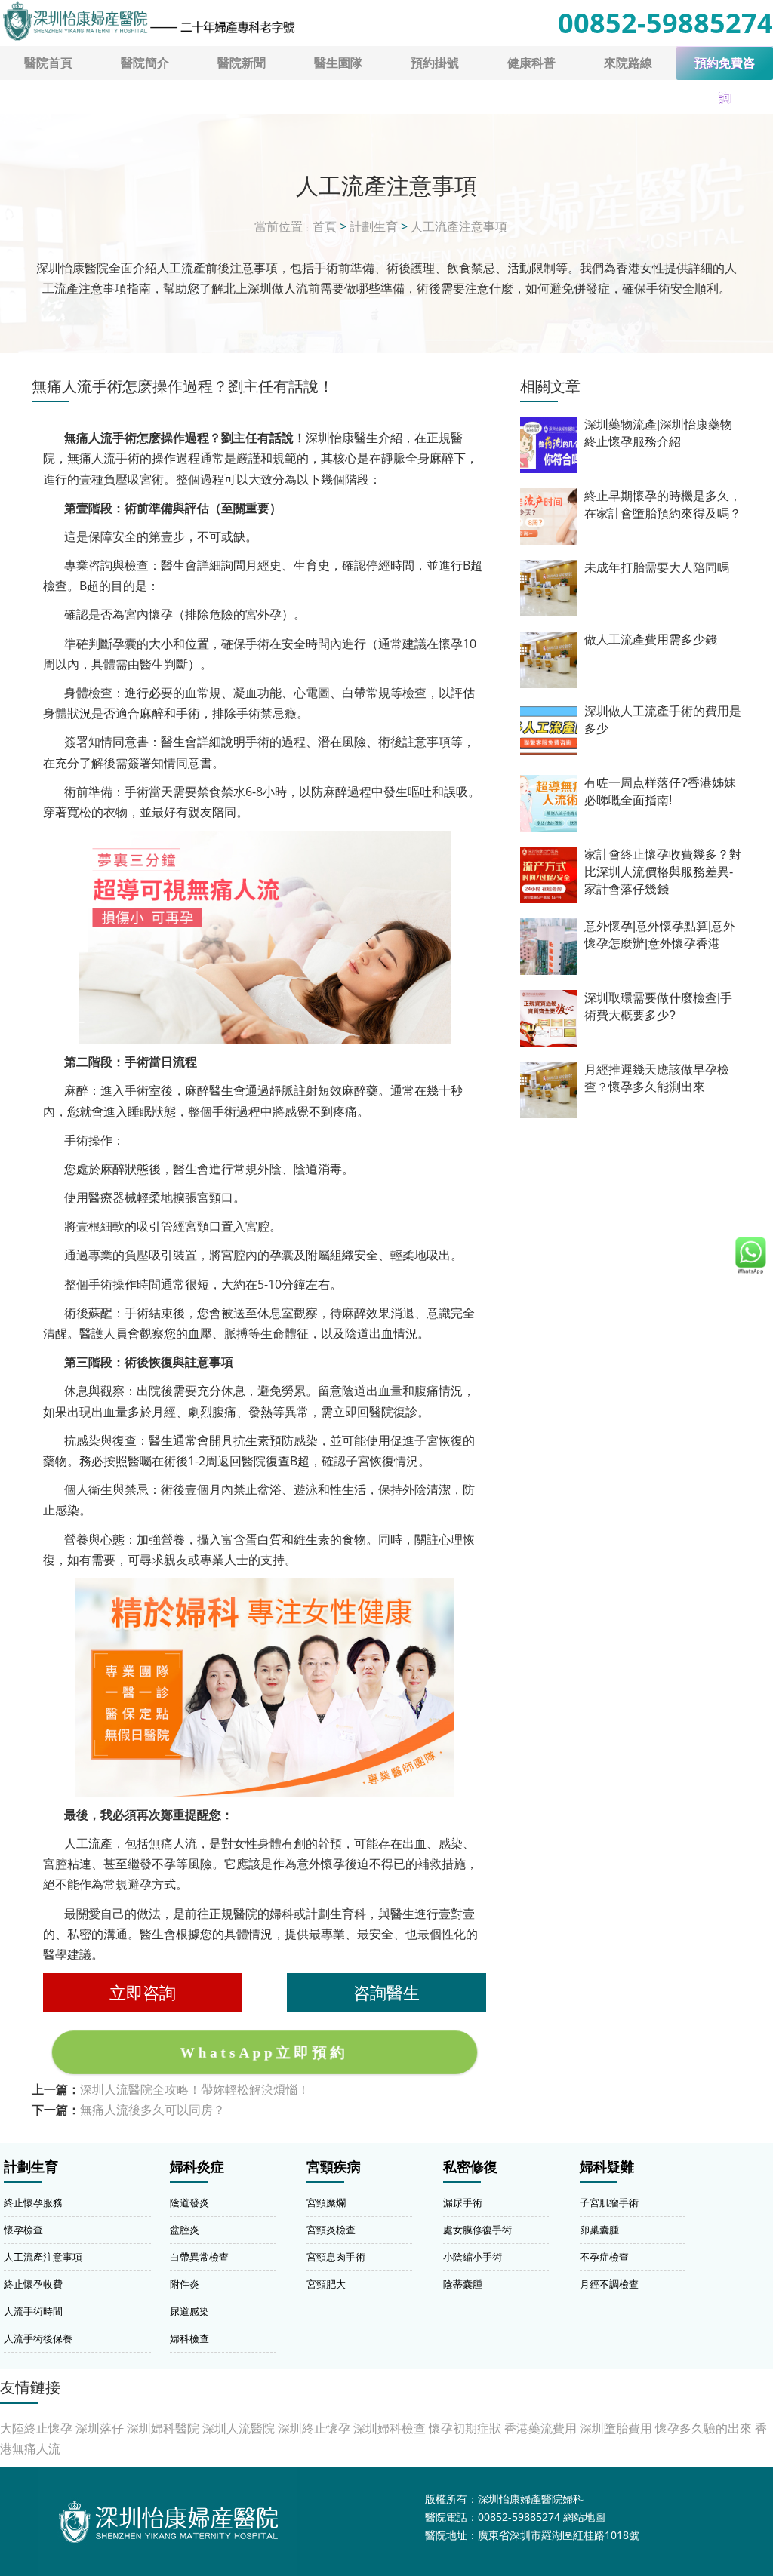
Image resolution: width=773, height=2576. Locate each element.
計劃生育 (374, 226)
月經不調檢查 (609, 2284)
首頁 (325, 226)
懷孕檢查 (23, 2230)
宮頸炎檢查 (331, 2230)
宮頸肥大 (326, 2284)
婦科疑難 (607, 2167)
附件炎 (185, 2284)
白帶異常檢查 (199, 2257)
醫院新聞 (242, 63)
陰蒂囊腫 (463, 2284)
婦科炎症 (197, 2167)
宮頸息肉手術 (336, 2257)
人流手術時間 (33, 2311)
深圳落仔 (100, 2428)
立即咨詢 (143, 1992)
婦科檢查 (189, 2338)
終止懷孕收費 (33, 2284)
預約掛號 (435, 63)
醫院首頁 (48, 63)
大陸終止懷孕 (36, 2428)
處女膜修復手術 (477, 2230)
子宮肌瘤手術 (609, 2203)
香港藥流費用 (540, 2428)
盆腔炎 (185, 2230)
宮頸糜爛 (326, 2203)
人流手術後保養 (38, 2338)
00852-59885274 (665, 23)
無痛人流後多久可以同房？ (152, 2110)
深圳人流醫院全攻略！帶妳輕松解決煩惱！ (195, 2089)
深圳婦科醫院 (163, 2428)
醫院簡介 (145, 63)
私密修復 (470, 2167)
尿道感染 (189, 2311)
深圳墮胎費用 (616, 2428)
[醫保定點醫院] (148, 21)
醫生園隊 (338, 63)
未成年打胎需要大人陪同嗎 (657, 568)
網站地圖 (584, 2517)
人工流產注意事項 (459, 226)
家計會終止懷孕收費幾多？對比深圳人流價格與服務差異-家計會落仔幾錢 (663, 872)
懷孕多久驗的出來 (704, 2428)
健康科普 (531, 63)
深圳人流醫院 (239, 2428)
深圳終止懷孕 (314, 2428)
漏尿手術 (463, 2203)
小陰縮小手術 (473, 2257)
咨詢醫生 (386, 1992)
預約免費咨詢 (725, 68)
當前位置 (279, 226)
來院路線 (628, 63)
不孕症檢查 (604, 2257)
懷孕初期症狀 (465, 2428)
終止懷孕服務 (33, 2203)
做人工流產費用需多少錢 (651, 639)
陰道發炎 (189, 2203)
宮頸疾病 (334, 2167)
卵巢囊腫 (599, 2230)
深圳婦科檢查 (390, 2428)
